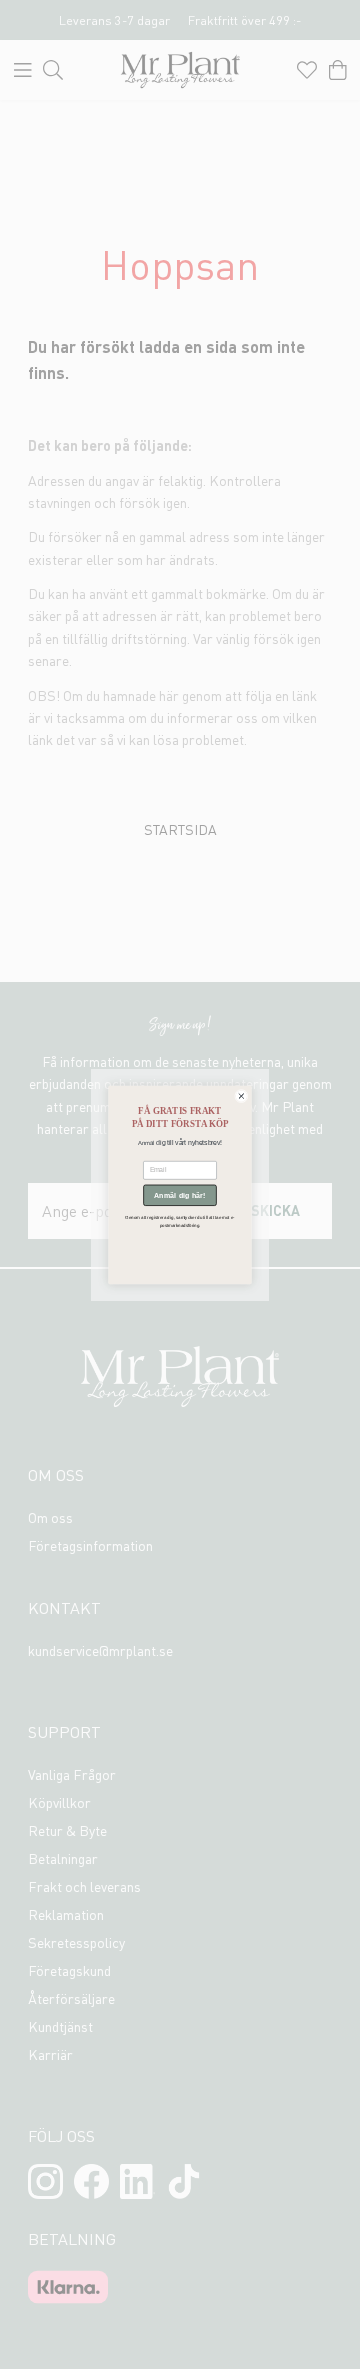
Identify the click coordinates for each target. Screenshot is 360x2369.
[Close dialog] (241, 1096)
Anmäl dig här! (180, 1195)
